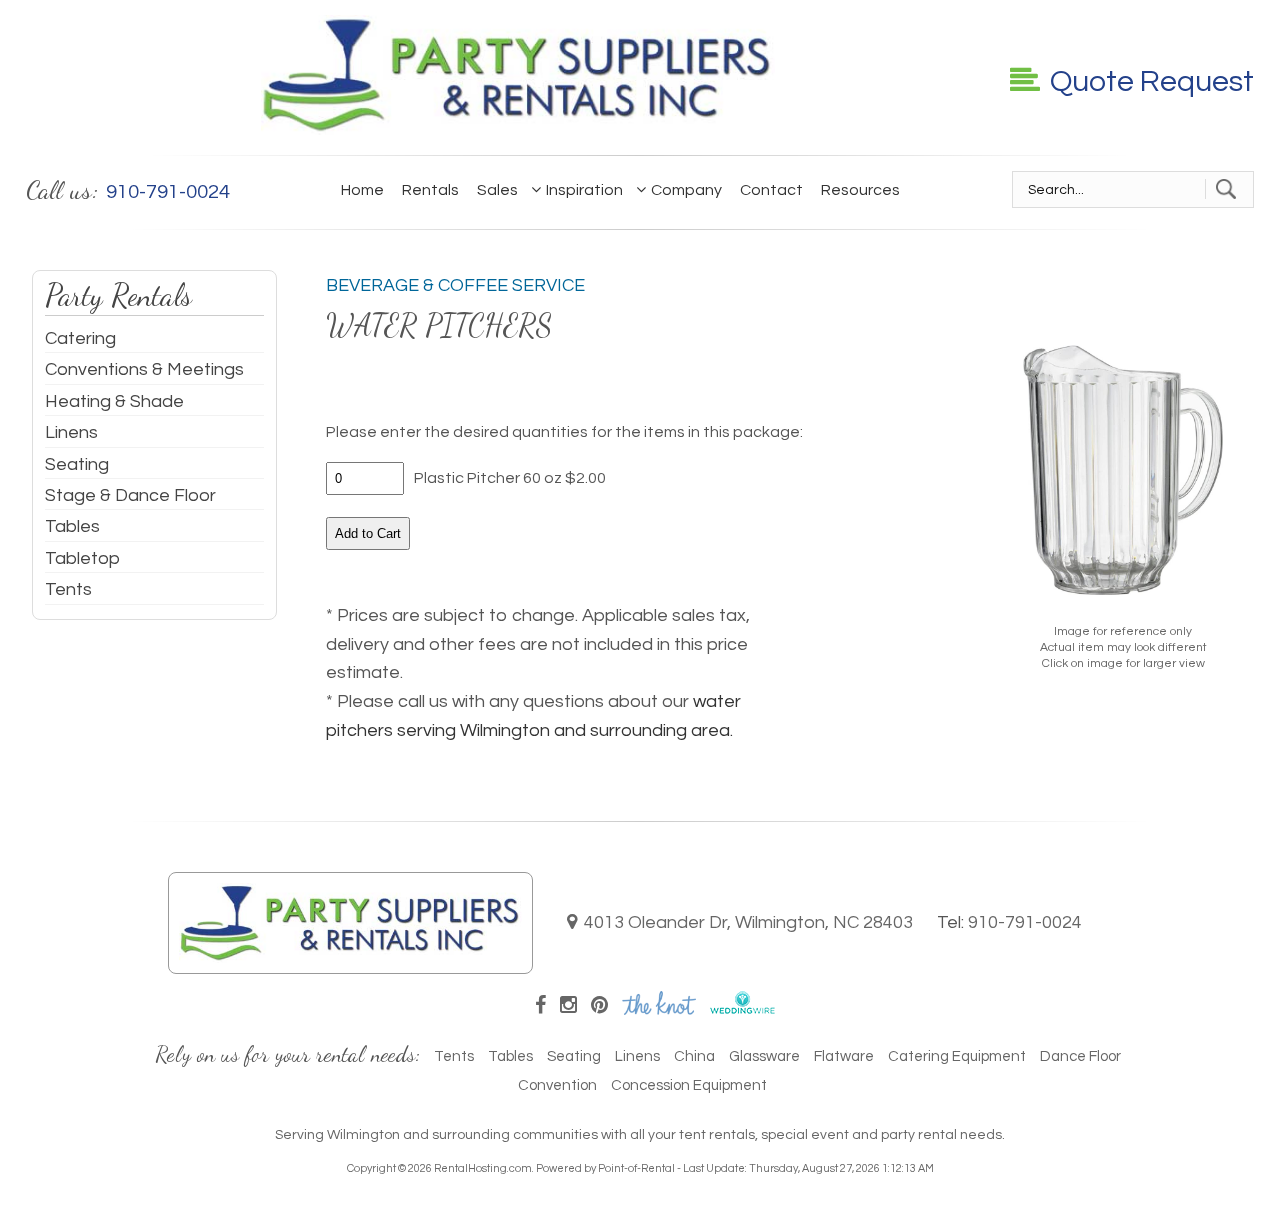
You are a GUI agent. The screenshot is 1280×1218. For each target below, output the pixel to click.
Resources (860, 190)
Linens (71, 432)
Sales (497, 190)
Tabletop (82, 558)
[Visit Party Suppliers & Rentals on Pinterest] (599, 1006)
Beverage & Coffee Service (455, 285)
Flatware (844, 1056)
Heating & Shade (114, 401)
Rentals (430, 190)
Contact (771, 190)
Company (686, 190)
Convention (557, 1085)
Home (362, 190)
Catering (80, 338)
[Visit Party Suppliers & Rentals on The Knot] (659, 1009)
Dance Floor (1080, 1056)
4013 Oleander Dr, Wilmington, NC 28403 (748, 922)
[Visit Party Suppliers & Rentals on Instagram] (568, 1006)
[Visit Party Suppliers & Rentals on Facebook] (540, 1006)
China (694, 1056)
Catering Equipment (957, 1056)
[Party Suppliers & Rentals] (518, 129)
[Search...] (1225, 189)
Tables (72, 526)
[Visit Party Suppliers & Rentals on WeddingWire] (742, 1009)
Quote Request (1152, 81)
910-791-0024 (1025, 922)
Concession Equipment (689, 1085)
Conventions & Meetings (144, 369)
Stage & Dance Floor (130, 495)
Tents (68, 589)
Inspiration (584, 190)
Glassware (764, 1056)
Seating (77, 464)
